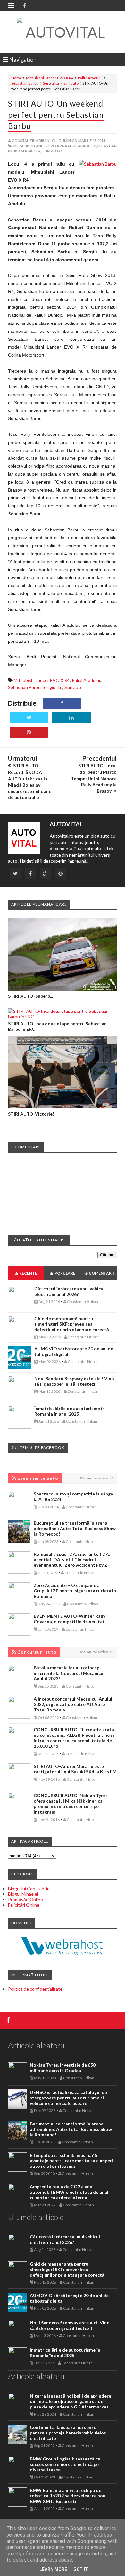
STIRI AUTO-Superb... (30, 996)
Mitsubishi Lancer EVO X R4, (39, 146)
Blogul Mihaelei (23, 1894)
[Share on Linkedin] (71, 718)
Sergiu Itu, (31, 151)
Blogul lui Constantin (29, 1888)
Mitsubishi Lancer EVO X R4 (50, 78)
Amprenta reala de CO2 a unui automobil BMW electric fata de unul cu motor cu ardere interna (69, 2192)
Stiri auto (71, 83)
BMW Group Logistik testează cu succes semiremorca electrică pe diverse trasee (65, 2464)
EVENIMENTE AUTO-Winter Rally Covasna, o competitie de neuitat (70, 1619)
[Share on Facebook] (62, 703)
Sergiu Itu (51, 83)
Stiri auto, (52, 151)
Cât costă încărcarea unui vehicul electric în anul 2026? (69, 1291)
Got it (81, 2569)
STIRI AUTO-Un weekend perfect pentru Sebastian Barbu (56, 115)
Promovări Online (25, 1899)
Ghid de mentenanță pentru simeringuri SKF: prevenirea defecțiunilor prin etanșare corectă (72, 1324)
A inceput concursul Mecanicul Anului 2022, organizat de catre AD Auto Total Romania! (73, 1704)
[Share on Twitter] (29, 718)
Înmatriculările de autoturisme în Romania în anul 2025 (70, 1411)
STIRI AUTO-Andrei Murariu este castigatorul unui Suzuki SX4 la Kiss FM (75, 1769)
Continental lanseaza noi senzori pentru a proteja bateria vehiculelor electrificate (68, 2433)
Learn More (53, 2569)
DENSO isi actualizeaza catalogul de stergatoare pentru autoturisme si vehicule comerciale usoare (68, 2098)
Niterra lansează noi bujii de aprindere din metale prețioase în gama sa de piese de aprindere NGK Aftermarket (71, 2401)
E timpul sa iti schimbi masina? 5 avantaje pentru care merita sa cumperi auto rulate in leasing (71, 2161)
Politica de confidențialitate (35, 1989)
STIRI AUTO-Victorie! (31, 1114)
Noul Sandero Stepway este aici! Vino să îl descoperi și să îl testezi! (74, 1381)
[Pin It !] (29, 732)
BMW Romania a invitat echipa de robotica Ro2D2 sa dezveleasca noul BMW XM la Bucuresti (68, 2496)
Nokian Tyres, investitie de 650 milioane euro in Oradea (63, 2068)
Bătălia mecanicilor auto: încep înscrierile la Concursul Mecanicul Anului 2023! (69, 1673)
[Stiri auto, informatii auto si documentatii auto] (63, 32)
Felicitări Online (24, 1905)
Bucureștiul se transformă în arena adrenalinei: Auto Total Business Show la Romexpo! (75, 1528)
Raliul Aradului (90, 78)
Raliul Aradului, (81, 146)
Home (17, 78)
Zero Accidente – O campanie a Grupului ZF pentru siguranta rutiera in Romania (75, 1591)
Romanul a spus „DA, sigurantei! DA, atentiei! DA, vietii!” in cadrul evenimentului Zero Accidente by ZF (72, 1559)
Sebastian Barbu (25, 83)
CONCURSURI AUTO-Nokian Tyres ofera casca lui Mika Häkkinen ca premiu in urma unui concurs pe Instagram (71, 1804)
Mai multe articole (96, 1478)
